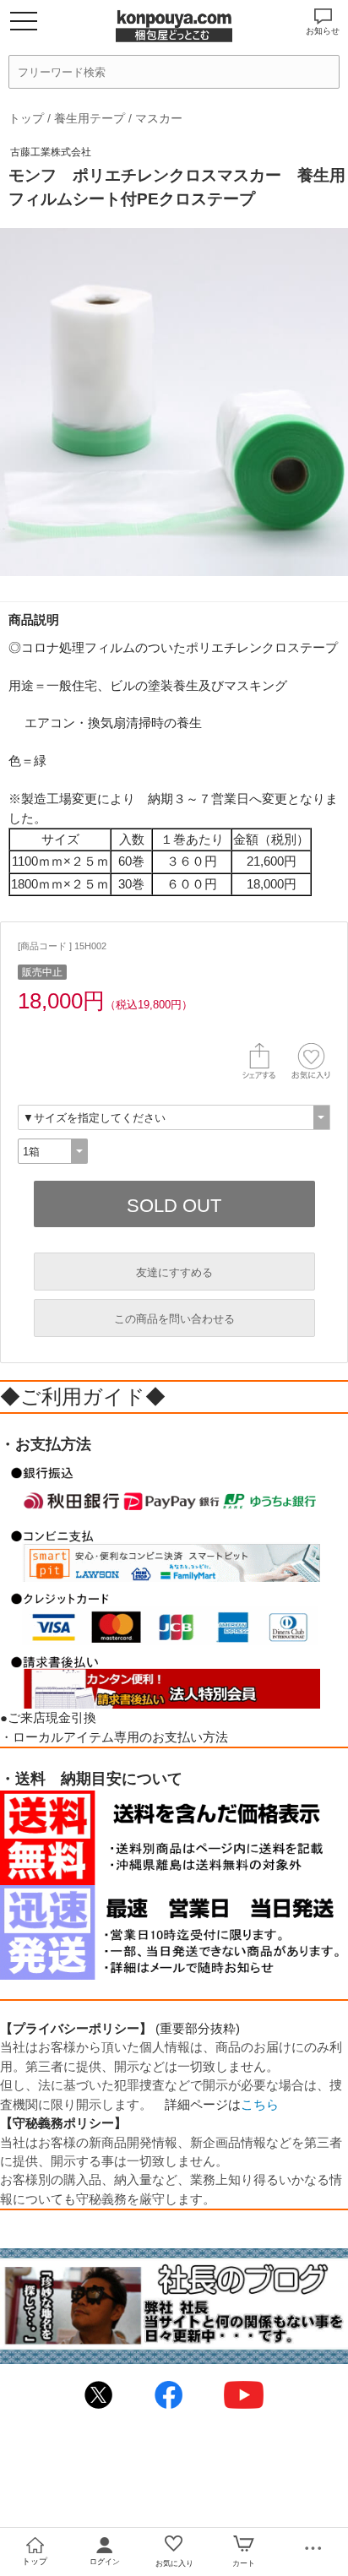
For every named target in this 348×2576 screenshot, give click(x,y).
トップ (26, 118)
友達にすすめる (174, 1272)
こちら (260, 2104)
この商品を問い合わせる (174, 1319)
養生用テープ (90, 118)
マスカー (159, 118)
